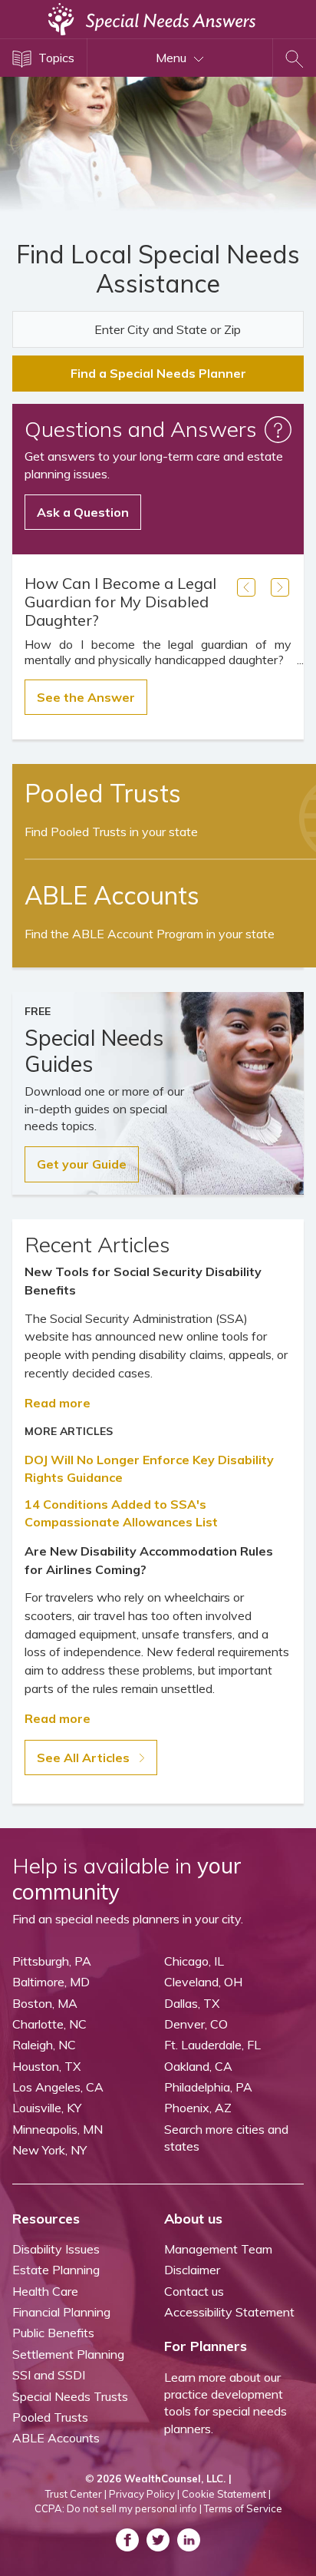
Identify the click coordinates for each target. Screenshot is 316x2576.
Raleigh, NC (44, 2045)
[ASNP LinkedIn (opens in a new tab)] (189, 2540)
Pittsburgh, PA (52, 1961)
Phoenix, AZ (198, 2108)
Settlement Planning (68, 2354)
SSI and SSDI (49, 2375)
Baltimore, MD (51, 1982)
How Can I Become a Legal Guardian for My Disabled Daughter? (120, 602)
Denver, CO (196, 2024)
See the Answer (86, 697)
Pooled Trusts (50, 2417)
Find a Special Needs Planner (158, 373)
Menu (173, 58)
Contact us (194, 2291)
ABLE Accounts (56, 2438)
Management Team (218, 2249)
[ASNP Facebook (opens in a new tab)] (127, 2540)
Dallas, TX (192, 2003)
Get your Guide (82, 1164)
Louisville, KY (47, 2108)
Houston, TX (46, 2066)
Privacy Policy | (144, 2494)
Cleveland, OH (203, 1982)
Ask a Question (83, 512)
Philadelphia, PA (208, 2087)
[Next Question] (280, 587)
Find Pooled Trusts (111, 832)
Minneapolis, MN (58, 2129)
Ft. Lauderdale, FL (212, 2045)
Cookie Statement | (226, 2494)
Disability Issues (56, 2249)
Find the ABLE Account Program (150, 934)
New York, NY (49, 2150)
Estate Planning (56, 2270)
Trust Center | (76, 2494)
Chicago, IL (194, 1961)
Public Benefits (53, 2333)
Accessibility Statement (229, 2312)
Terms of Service (243, 2508)
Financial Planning (61, 2312)
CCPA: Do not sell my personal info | (118, 2508)
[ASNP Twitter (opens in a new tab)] (158, 2540)
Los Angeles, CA (58, 2087)
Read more (58, 1403)
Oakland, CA (198, 2066)
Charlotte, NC (49, 2024)
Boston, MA (45, 2003)
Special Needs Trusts (70, 2396)
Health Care (45, 2291)
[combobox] (158, 329)
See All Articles (85, 1758)
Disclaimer (192, 2270)
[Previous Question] (246, 587)
